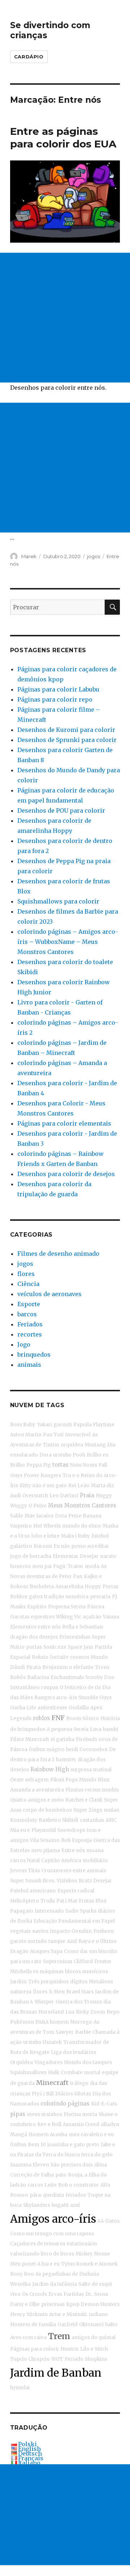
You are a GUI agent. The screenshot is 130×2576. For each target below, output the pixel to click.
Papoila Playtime (94, 1425)
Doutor (103, 1961)
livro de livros (57, 2254)
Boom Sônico (83, 1718)
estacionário (82, 2244)
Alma (101, 2165)
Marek (29, 556)
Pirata (34, 1667)
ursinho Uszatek (42, 2042)
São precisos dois (72, 2165)
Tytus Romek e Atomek (89, 2264)
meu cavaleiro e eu (91, 2135)
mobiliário (95, 1861)
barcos (27, 1314)
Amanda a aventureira (37, 1790)
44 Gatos (109, 2221)
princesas (53, 2304)
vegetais (20, 1931)
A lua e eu (48, 2264)
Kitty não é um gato (43, 1486)
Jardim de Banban (56, 2373)
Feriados (30, 1324)
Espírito (37, 1607)
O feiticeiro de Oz (80, 1687)
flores (26, 1274)
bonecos (20, 1566)
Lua (70, 2012)
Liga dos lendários (73, 2052)
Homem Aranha (48, 2135)
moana (95, 1850)
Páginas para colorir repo (55, 699)
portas (34, 1647)
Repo (113, 2012)
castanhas (92, 1820)
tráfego (79, 2083)
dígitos (79, 1982)
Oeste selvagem (29, 1780)
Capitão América (61, 1861)
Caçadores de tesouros (38, 2244)
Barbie (83, 2032)
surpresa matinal (91, 1770)
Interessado (49, 1911)
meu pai (42, 1566)
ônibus (18, 2145)
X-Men (57, 1992)
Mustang (95, 1445)
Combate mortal (81, 2073)
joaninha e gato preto (73, 2145)
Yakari (44, 1425)
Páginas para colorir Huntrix (44, 2349)
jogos (94, 556)
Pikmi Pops (64, 1780)
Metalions (101, 1982)
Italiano (29, 2463)
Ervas (55, 2294)
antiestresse (52, 1708)
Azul (72, 1941)
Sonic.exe (55, 1647)
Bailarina (38, 1677)
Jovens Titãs (25, 1871)
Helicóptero (25, 1901)
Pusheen (103, 1931)
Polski (27, 2444)
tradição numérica (66, 1597)
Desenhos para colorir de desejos (66, 1174)
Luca (96, 1729)
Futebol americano (33, 1891)
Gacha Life (23, 1708)
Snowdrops (71, 1830)
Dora (45, 1455)
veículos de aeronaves (49, 1294)
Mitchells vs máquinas (37, 1972)
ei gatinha (62, 1739)
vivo (15, 2294)
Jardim (18, 1982)
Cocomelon (94, 1749)
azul (75, 2205)
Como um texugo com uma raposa (52, 2234)
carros (18, 1861)
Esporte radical (76, 1891)
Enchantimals (67, 1677)
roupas (50, 1687)
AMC (111, 1820)
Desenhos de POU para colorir (61, 810)
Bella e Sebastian (83, 1627)
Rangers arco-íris (56, 1698)
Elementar (66, 1556)
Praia (87, 1495)
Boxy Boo (22, 2274)
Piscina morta (80, 2114)
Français (31, 2458)
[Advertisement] (65, 318)
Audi (16, 1496)
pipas (18, 2114)
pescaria (100, 1597)
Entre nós (73, 1850)
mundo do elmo (82, 1526)
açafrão (92, 1617)
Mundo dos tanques (88, 2062)
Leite (51, 2185)
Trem (59, 2336)
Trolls (48, 1901)
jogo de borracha (31, 1556)
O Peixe (38, 1506)
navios (40, 1931)
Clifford (83, 1961)
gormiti (63, 1425)
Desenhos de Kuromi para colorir (66, 730)
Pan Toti (53, 1435)
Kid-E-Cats (104, 2104)
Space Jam (81, 1647)
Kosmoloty (24, 1820)
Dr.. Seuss (97, 2294)
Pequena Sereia (67, 1607)
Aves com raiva (28, 2338)
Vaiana (111, 1617)
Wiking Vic (69, 1617)
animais (29, 1365)
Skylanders (37, 2205)
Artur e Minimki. (68, 2314)
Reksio (40, 1657)
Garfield (68, 2325)
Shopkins (96, 2359)
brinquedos (34, 1355)
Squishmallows (28, 2073)
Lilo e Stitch (94, 2349)
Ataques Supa (46, 1951)
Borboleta (42, 1587)
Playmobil (44, 1830)
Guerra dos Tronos (79, 2002)
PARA (42, 2022)
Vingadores (48, 2062)
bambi (110, 1729)
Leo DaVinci (64, 1496)
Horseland (51, 2012)
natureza (21, 1992)
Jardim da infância (55, 2284)
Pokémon (22, 2022)
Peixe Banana (85, 1516)
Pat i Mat (67, 1901)
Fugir (60, 1566)
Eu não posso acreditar (81, 1546)
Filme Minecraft (30, 1739)
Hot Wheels (47, 1526)
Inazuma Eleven (30, 2165)
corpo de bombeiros (47, 1810)
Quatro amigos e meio (37, 1800)
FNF (58, 1718)
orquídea (72, 1445)
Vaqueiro (21, 1526)
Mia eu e (20, 1830)
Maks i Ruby (75, 1536)
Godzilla (79, 1708)
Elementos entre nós (35, 1627)
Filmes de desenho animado (58, 1254)
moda (92, 1566)
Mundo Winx (94, 1780)
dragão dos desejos (34, 1637)
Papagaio (22, 1911)
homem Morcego (71, 2022)
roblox (42, 1718)
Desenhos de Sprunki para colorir (67, 740)
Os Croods (34, 2294)
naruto (108, 1556)
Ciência (28, 1284)
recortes (30, 1334)
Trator (75, 1566)
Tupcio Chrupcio (30, 2359)
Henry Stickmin (29, 2314)
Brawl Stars (80, 1992)
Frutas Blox (93, 1901)
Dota (61, 1516)
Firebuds (86, 1739)
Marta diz (102, 1486)
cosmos (80, 1657)
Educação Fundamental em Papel (74, 1921)
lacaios (45, 1516)
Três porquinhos (48, 1982)
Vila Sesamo (45, 1840)
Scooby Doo (100, 1677)
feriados (76, 2195)
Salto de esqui (95, 2284)
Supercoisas (58, 1961)
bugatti (60, 2205)
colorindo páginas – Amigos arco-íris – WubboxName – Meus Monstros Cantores (68, 942)
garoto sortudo (29, 1941)
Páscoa (96, 1607)
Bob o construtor (79, 2185)
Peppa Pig (39, 1465)
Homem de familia (33, 2325)
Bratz (85, 1881)
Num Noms (84, 1465)
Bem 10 (37, 2145)
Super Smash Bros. (33, 1881)
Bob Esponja (76, 1840)
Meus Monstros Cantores (82, 1505)
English (29, 2449)
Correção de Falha (32, 2175)
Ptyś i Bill (43, 2094)
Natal (33, 1861)
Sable (17, 1516)
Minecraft (52, 2083)
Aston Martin (26, 1435)
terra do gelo (97, 2155)
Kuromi (43, 1546)
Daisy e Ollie (25, 2304)
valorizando (25, 2254)
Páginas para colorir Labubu (58, 689)
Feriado (74, 2359)
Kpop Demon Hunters (93, 2304)
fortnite (59, 1657)
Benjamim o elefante (68, 1667)
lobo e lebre (45, 1536)
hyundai (20, 2388)
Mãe (30, 1516)
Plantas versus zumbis (92, 1790)
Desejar (89, 1556)
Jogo (24, 1344)
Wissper (44, 2002)
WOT (57, 2359)
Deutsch (30, 2453)
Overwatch (35, 1496)
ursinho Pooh (69, 1455)
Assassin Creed (81, 2124)
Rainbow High (50, 1769)
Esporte (29, 1304)
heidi (72, 1749)
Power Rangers (42, 1475)
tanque (57, 1941)
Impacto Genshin (71, 1931)
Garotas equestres (32, 1617)
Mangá (19, 2135)
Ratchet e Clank (84, 1800)
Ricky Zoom (90, 2012)
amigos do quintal (94, 2338)
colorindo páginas (65, 2104)
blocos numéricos (86, 1972)
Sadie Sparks (81, 1911)
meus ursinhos (44, 2114)
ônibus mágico (47, 1749)
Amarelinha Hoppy (78, 1587)
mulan (111, 1810)
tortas (60, 1465)
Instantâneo (25, 1687)
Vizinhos (67, 1881)
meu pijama (45, 1850)
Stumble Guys (95, 1698)
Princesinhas (75, 1637)
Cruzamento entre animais (74, 1871)
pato (61, 2175)
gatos (36, 1597)
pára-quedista (47, 2195)
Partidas (74, 2294)
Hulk (54, 2073)
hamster (66, 1760)
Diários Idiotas (73, 2094)
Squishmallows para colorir (58, 901)
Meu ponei (23, 2264)
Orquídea (21, 2062)
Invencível (78, 1435)
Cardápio (29, 57)
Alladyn (110, 2124)
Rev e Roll (49, 2124)
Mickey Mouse (93, 2254)
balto (111, 2325)
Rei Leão (79, 1486)
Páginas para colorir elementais (64, 1123)
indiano (99, 2314)
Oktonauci (91, 2325)
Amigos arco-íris (53, 2219)
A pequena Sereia (68, 1729)
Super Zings (88, 1810)
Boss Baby (23, 1425)
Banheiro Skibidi (58, 1820)
